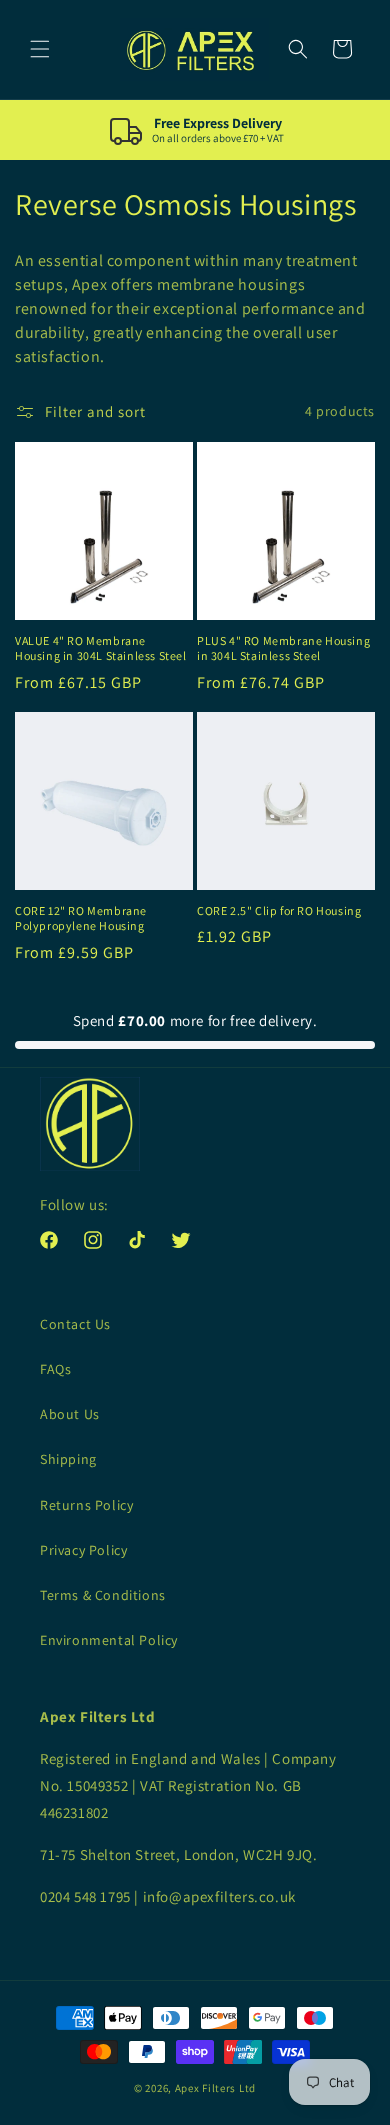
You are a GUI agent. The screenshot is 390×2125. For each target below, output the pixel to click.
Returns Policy (86, 1505)
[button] (40, 49)
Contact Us (75, 1324)
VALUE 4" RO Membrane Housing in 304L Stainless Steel (101, 648)
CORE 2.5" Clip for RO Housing (279, 910)
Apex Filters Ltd (215, 2088)
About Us (70, 1414)
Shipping (68, 1459)
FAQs (55, 1369)
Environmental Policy (109, 1640)
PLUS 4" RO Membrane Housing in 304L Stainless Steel (283, 648)
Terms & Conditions (103, 1595)
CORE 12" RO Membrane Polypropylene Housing (81, 918)
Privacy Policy (83, 1550)
